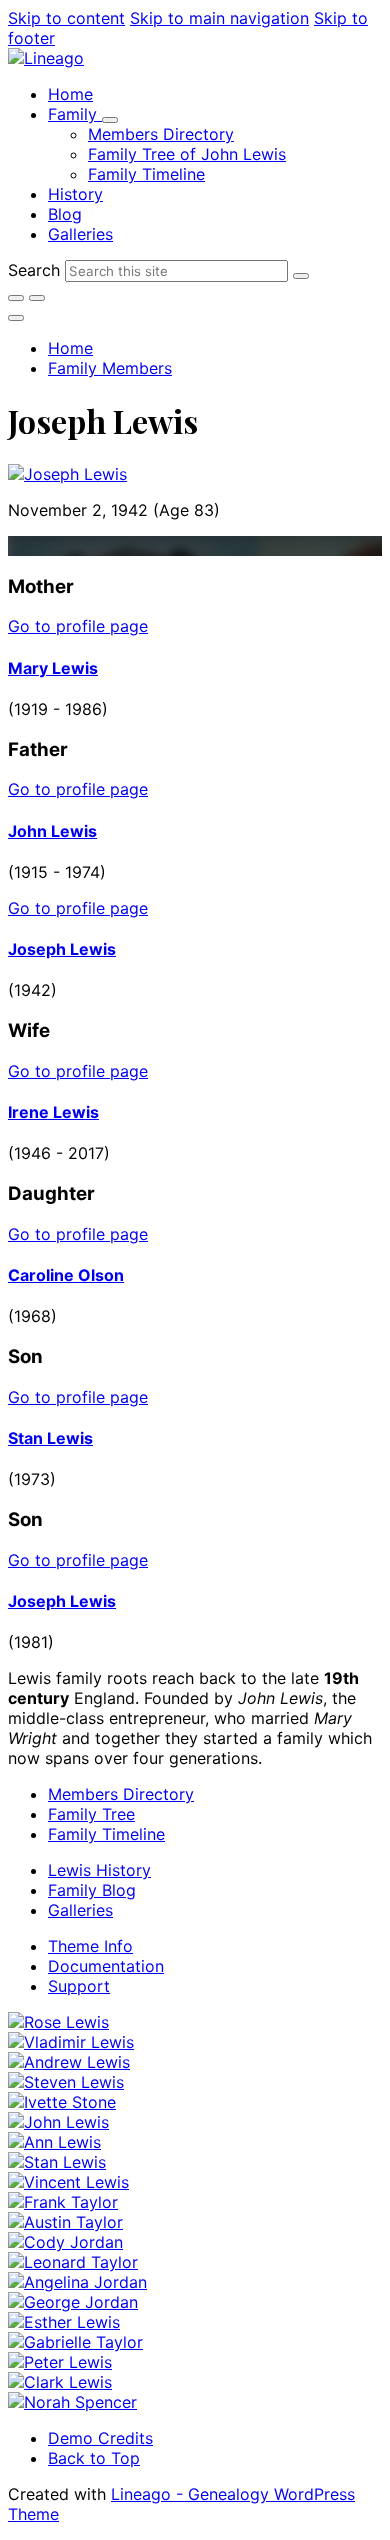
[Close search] (37, 298)
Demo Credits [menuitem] (100, 2438)
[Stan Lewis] (57, 2162)
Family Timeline (106, 1834)
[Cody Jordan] (65, 2242)
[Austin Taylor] (65, 2222)
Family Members (110, 368)
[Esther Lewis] (64, 2322)
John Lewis (52, 831)
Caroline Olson (66, 1275)
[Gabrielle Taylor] (75, 2342)
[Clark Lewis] (60, 2382)
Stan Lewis (50, 1438)
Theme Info (90, 1946)
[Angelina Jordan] (77, 2282)
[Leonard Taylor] (73, 2262)
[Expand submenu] (110, 120)
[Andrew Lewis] (69, 2062)
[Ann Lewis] (54, 2142)
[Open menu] (16, 318)
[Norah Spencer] (72, 2402)
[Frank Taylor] (63, 2202)
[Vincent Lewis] (68, 2182)
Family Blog (92, 1890)
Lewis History (99, 1870)
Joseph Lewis (62, 949)
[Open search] (16, 298)
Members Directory (121, 1794)
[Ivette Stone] (62, 2102)
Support (79, 1986)
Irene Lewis (53, 1112)
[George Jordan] (73, 2302)
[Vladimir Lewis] (71, 2042)
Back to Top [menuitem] (94, 2458)
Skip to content (66, 18)
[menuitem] (70, 94)
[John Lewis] (58, 2122)
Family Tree (91, 1814)
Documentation (106, 1966)
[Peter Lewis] (60, 2362)
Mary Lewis (53, 668)
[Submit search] (301, 276)
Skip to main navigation (219, 18)
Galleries (80, 1910)
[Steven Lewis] (66, 2082)
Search (34, 270)
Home (70, 348)
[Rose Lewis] (58, 2022)
